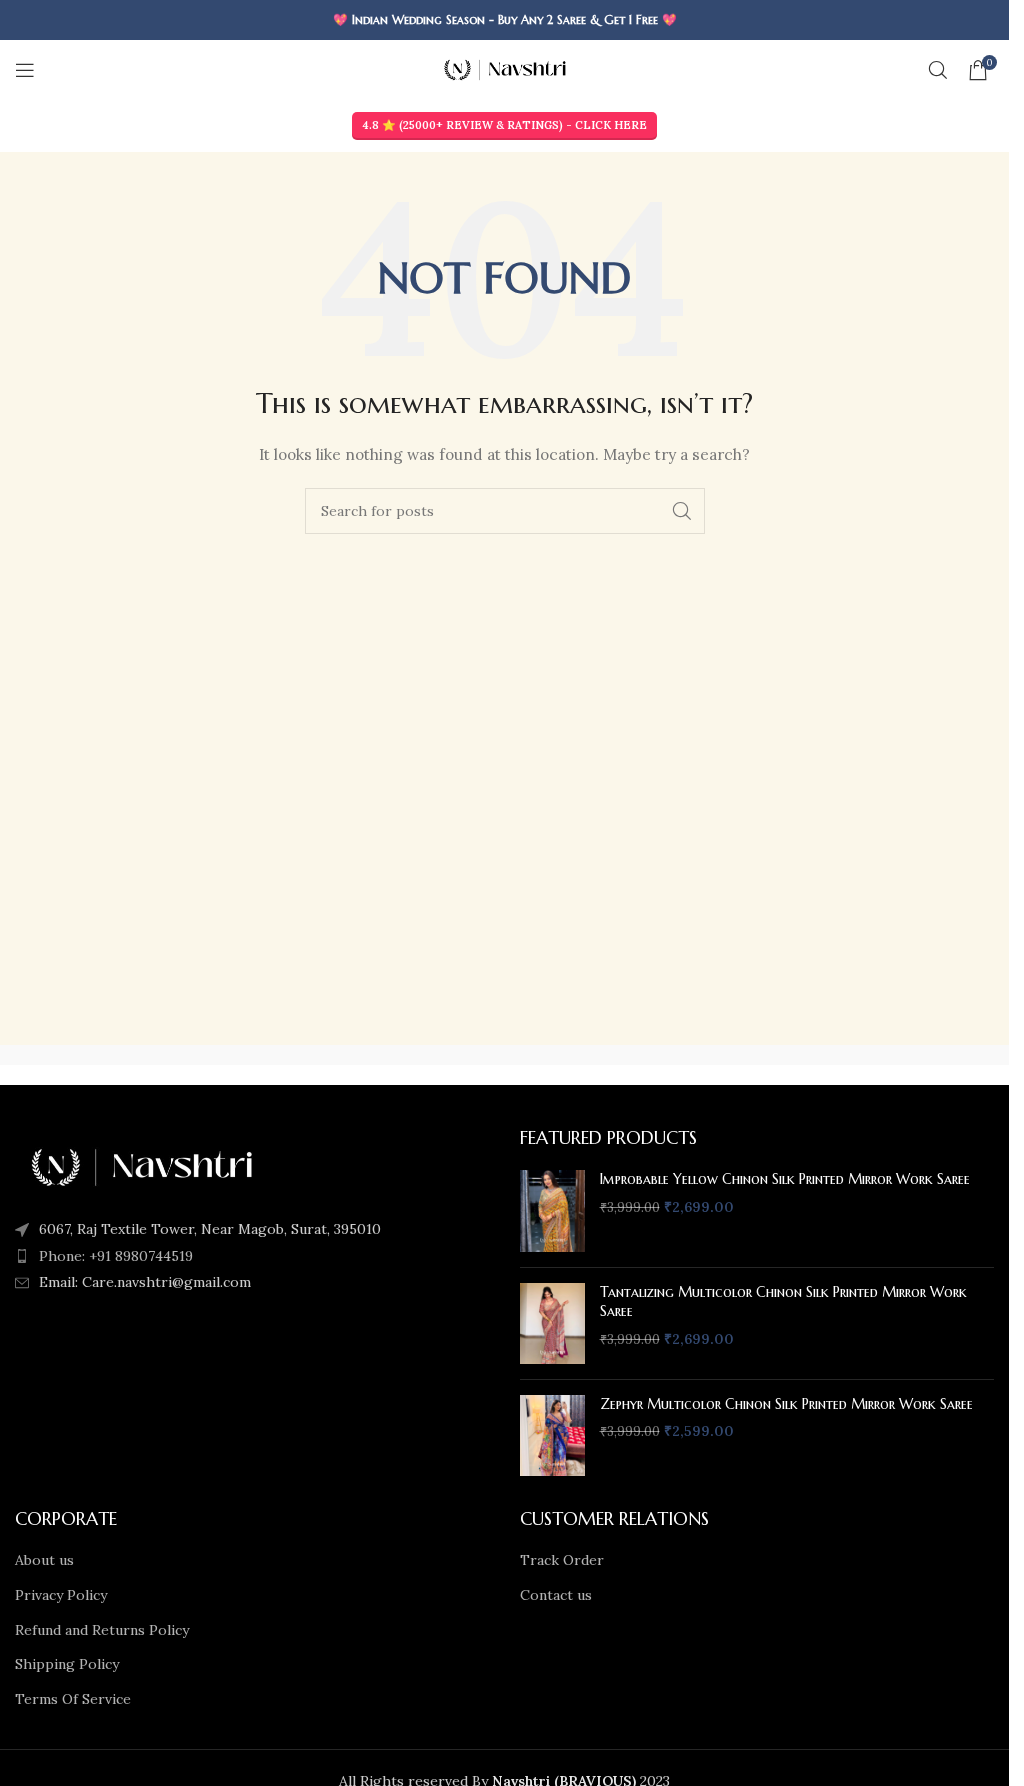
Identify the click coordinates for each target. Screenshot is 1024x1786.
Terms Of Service (73, 1699)
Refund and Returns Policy (102, 1630)
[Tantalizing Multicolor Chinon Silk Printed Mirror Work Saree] (552, 1323)
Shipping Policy (67, 1664)
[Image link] (141, 1166)
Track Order (562, 1560)
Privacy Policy (61, 1595)
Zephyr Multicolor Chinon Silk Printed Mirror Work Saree (786, 1404)
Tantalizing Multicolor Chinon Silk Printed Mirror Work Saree (783, 1302)
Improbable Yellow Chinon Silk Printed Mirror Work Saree (785, 1179)
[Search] (938, 70)
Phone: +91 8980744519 (116, 1256)
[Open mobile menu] (25, 70)
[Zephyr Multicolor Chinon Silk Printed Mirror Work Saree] (552, 1435)
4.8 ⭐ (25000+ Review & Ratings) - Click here (504, 125)
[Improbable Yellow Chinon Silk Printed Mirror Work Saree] (552, 1210)
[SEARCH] (682, 511)
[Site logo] (504, 69)
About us (44, 1560)
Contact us (556, 1595)
